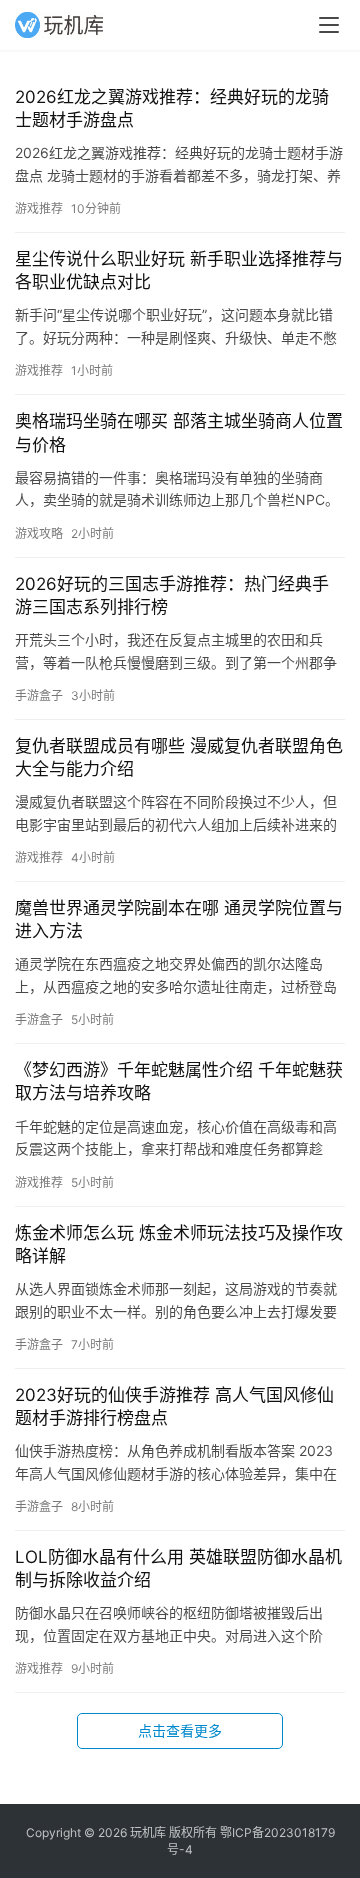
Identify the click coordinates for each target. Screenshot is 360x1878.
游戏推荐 (39, 208)
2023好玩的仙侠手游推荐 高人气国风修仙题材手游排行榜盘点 (174, 1406)
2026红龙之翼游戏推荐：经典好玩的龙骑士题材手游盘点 (172, 108)
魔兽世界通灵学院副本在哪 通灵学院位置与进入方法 (179, 919)
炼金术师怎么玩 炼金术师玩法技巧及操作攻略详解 (179, 1244)
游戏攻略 (39, 533)
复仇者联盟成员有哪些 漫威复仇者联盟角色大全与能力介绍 (179, 757)
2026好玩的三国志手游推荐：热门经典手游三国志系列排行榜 (172, 595)
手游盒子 (39, 695)
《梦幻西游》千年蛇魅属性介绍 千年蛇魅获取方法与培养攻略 (179, 1081)
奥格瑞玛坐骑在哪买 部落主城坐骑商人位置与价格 (179, 432)
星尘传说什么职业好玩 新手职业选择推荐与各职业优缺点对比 (179, 270)
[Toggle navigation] (329, 25)
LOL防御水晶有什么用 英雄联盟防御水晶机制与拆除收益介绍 (178, 1568)
